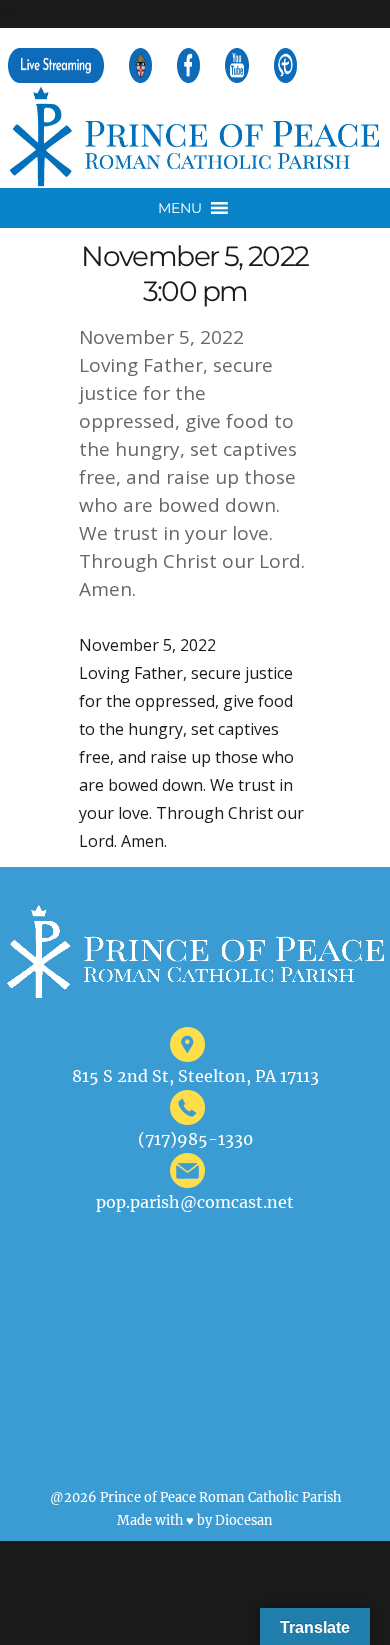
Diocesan (244, 1520)
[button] (180, 208)
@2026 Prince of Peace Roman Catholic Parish (195, 1497)
